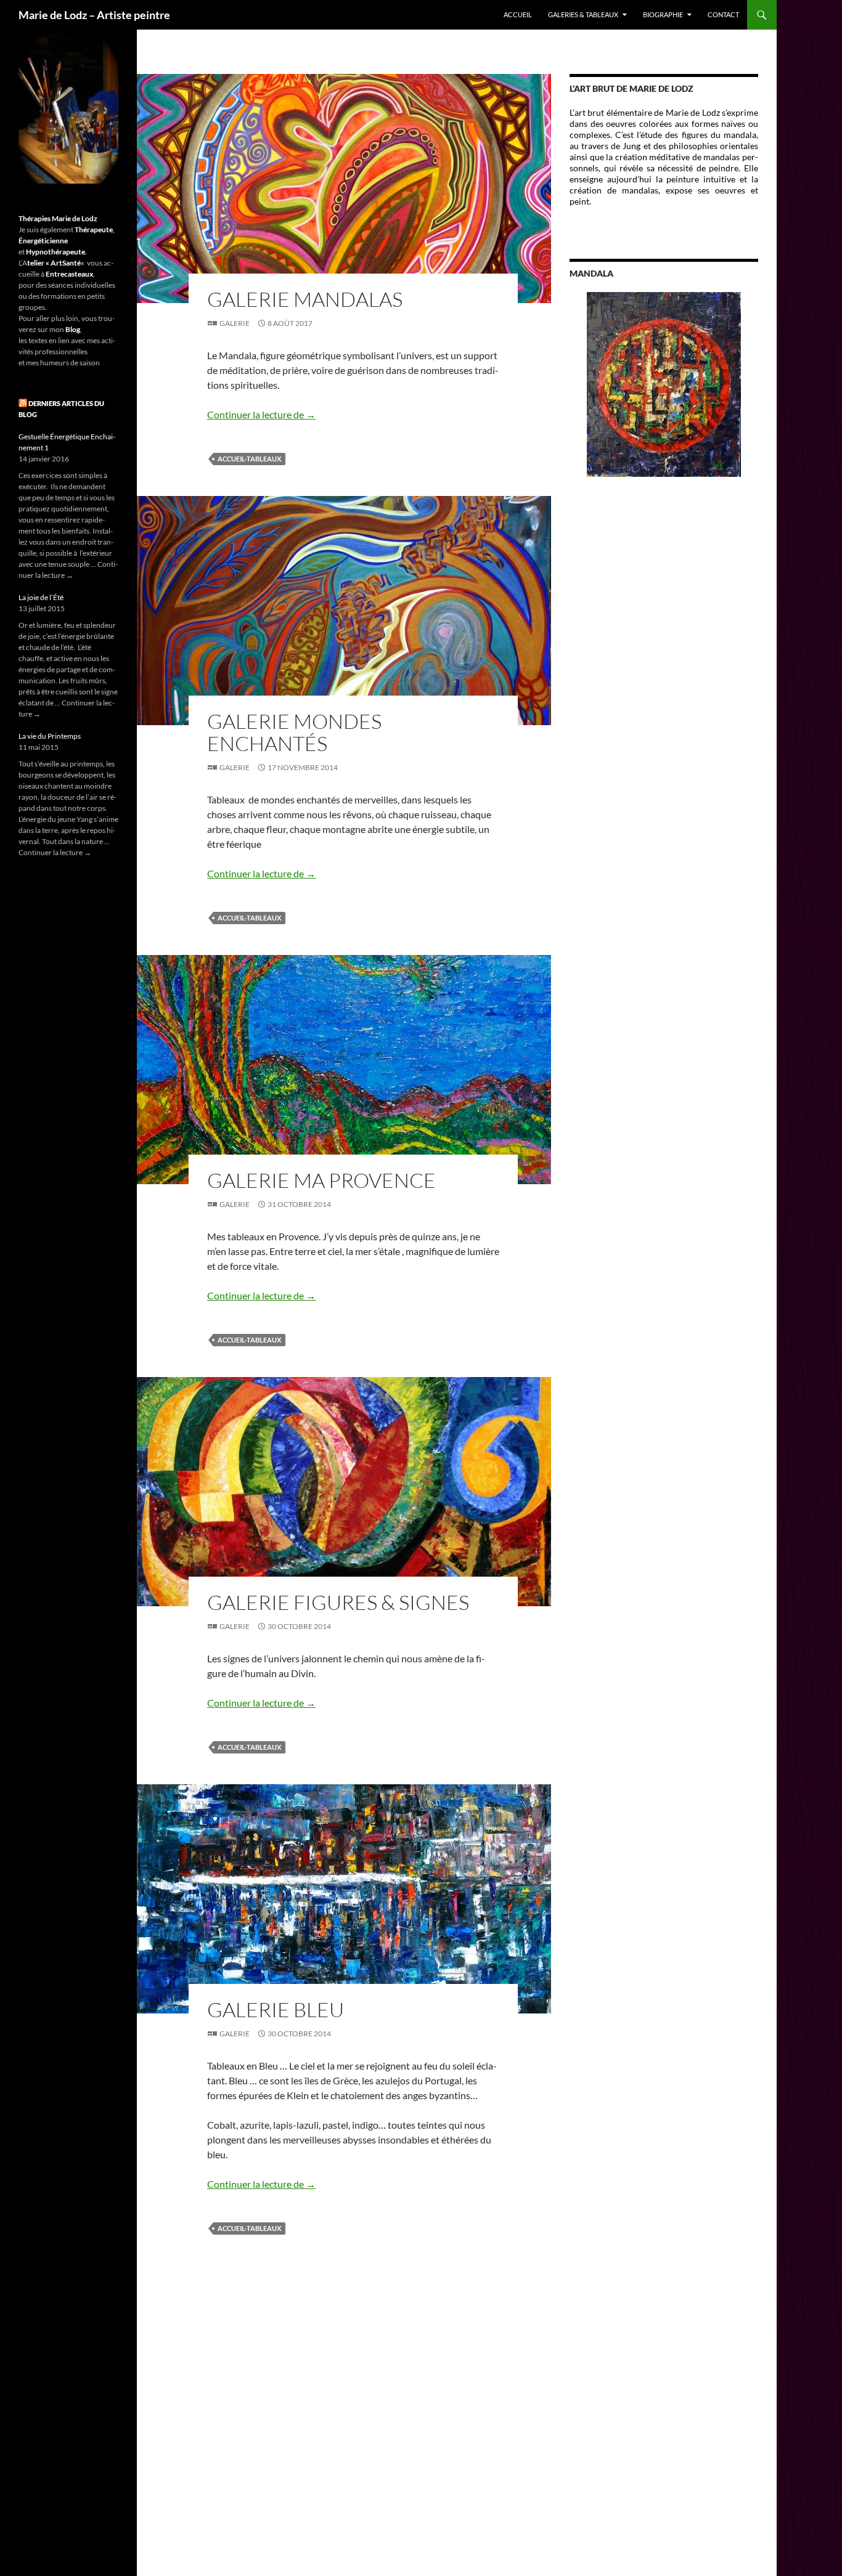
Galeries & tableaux (583, 14)
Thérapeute (94, 230)
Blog (73, 329)
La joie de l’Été (41, 597)
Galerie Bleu (276, 2009)
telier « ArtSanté (54, 263)
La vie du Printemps (50, 736)
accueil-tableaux (249, 459)
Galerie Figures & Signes (338, 1602)
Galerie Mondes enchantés (294, 732)
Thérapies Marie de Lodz (58, 218)
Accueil (518, 14)
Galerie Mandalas (305, 299)
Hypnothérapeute (55, 252)
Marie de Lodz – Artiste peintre (94, 15)
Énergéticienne (43, 241)
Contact (723, 14)
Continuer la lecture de (261, 414)
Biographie (663, 14)
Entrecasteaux (69, 274)
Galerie (235, 323)
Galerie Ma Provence (321, 1180)
